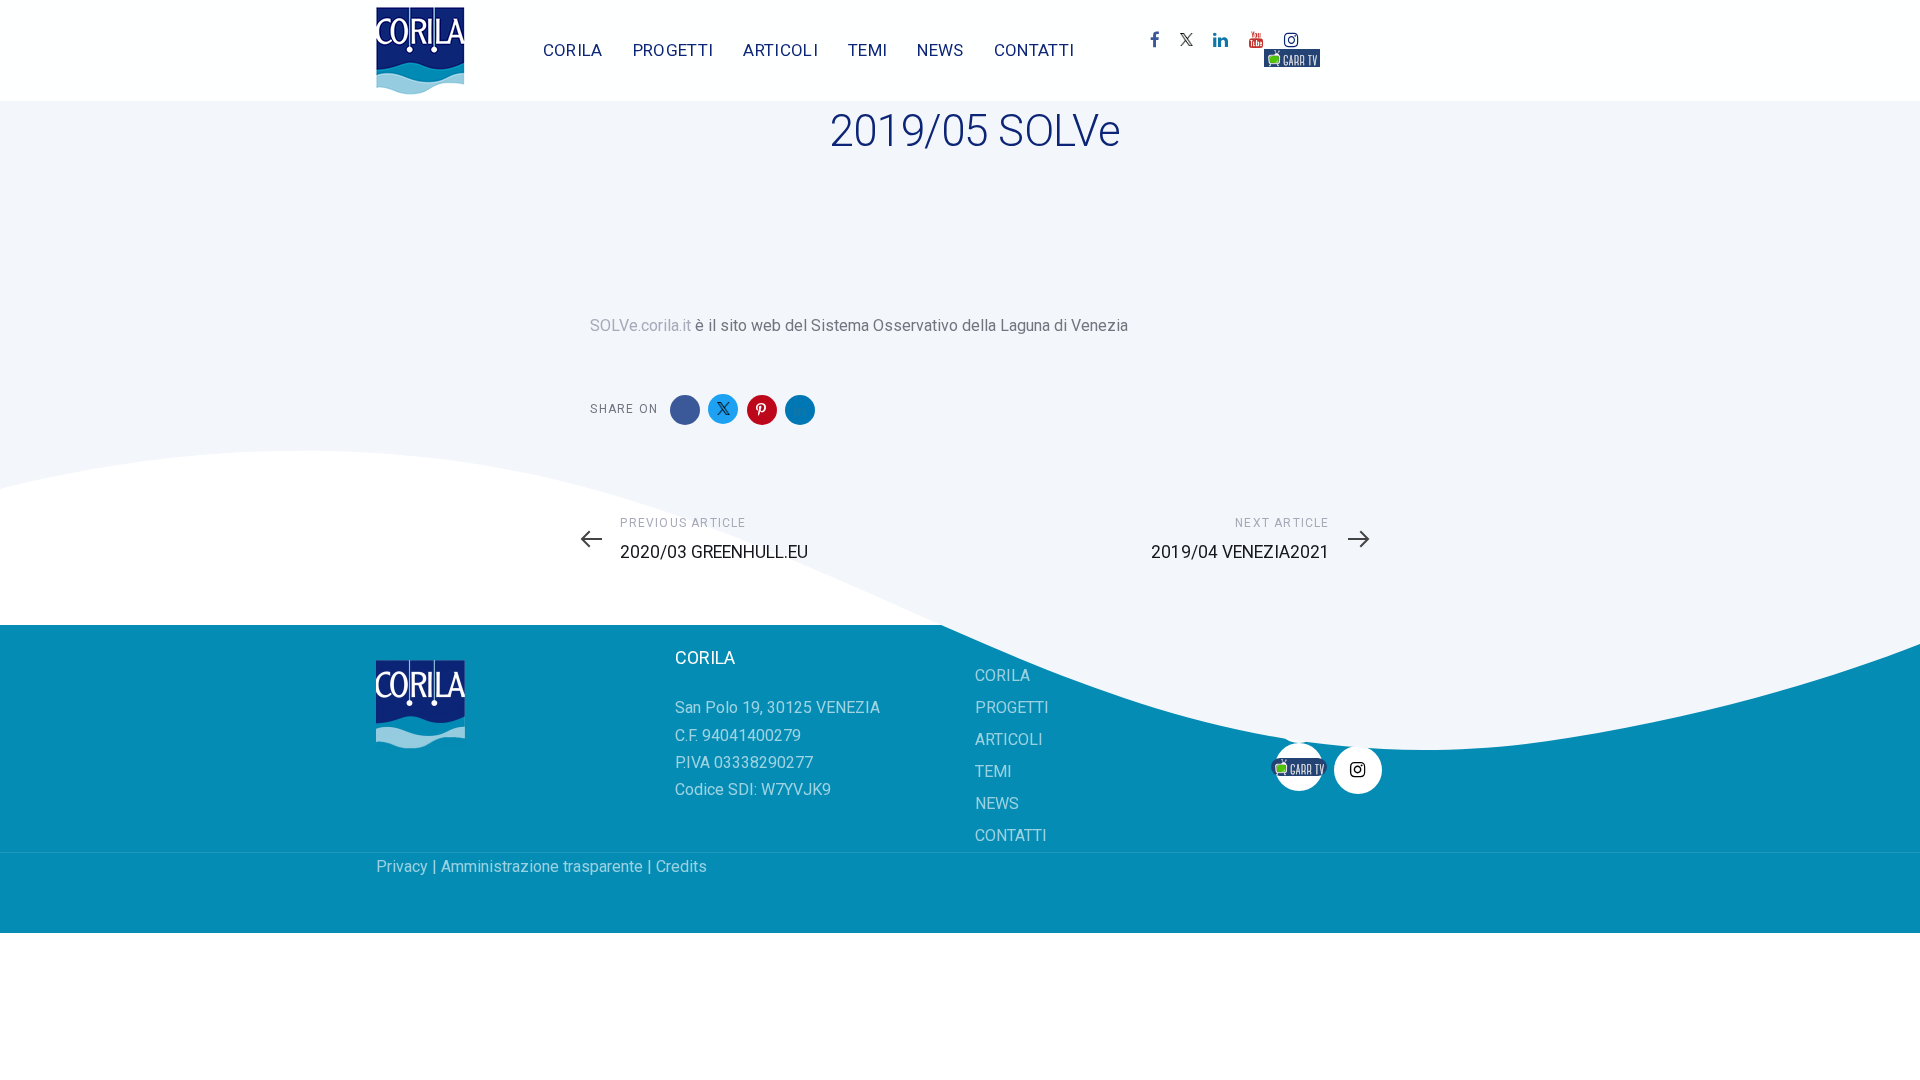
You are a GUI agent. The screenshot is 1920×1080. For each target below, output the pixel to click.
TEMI (993, 771)
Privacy (402, 866)
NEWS (997, 803)
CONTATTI (1011, 835)
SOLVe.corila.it (640, 325)
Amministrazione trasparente (542, 866)
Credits (681, 866)
